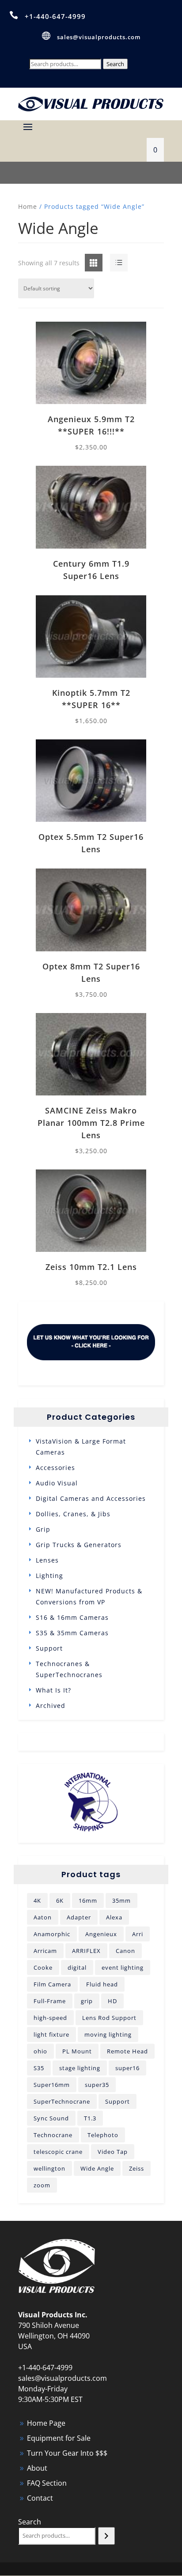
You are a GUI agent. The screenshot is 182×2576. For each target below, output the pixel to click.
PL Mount (77, 2051)
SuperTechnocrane (62, 2101)
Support (49, 1648)
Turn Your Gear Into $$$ (67, 2453)
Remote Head (127, 2051)
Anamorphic (52, 1934)
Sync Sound (51, 2118)
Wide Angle (97, 2168)
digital (77, 1967)
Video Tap (113, 2152)
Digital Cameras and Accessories (91, 1498)
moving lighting (108, 2034)
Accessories (55, 1468)
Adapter (79, 1917)
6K (60, 1900)
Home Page (46, 2423)
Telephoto (103, 2135)
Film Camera (52, 1984)
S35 (39, 2068)
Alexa (114, 1917)
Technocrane (53, 2135)
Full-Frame (50, 2001)
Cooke (43, 1967)
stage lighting (80, 2068)
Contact (40, 2498)
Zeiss (136, 2168)
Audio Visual (57, 1483)
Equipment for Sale (59, 2438)
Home (28, 206)
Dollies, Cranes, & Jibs (73, 1514)
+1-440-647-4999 (55, 16)
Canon (125, 1951)
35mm (121, 1900)
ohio (40, 2051)
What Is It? (53, 1690)
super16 (127, 2068)
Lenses (47, 1560)
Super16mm (52, 2085)
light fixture (51, 2034)
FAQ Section (47, 2483)
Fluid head (102, 1984)
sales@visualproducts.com (99, 37)
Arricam (45, 1951)
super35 (97, 2085)
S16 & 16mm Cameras (72, 1617)
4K (37, 1900)
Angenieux (101, 1934)
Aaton (43, 1917)
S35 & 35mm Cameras (72, 1633)
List (110, 263)
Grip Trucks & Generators (79, 1545)
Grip (43, 1529)
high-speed (50, 2018)
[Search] (106, 2536)
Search (115, 64)
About (37, 2468)
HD (112, 2001)
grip (87, 2001)
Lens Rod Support (109, 2018)
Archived (51, 1706)
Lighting (49, 1576)
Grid (87, 263)
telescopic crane (58, 2152)
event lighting (123, 1967)
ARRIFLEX (86, 1951)
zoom (42, 2185)
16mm (88, 1900)
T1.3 (90, 2118)
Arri (138, 1934)
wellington (49, 2168)
